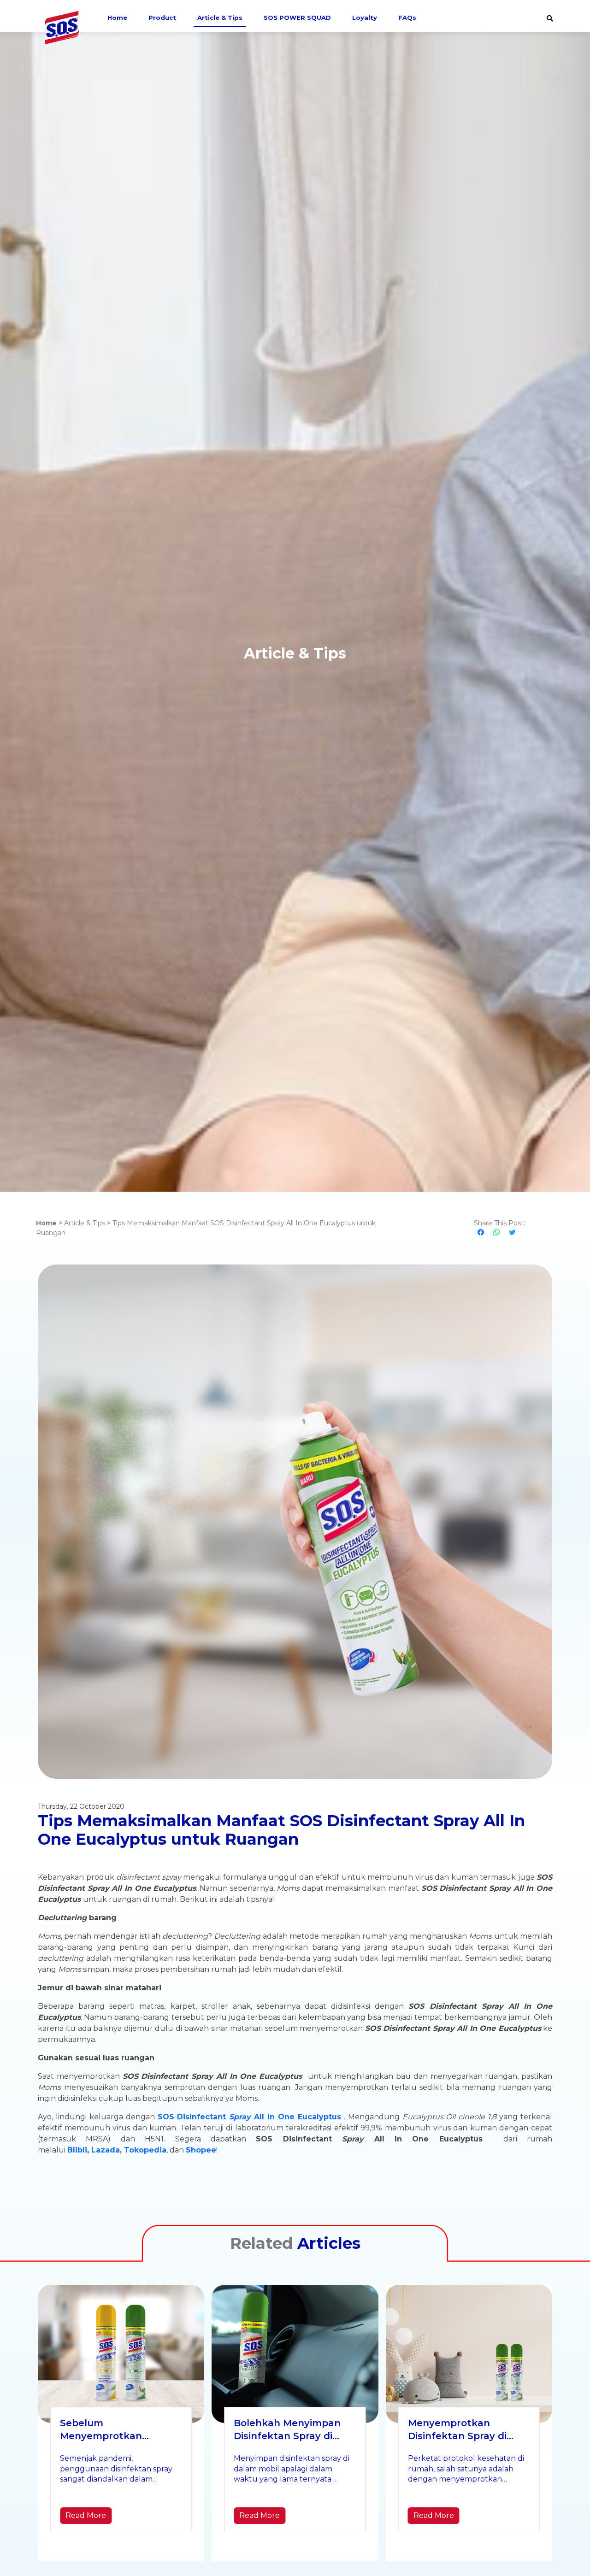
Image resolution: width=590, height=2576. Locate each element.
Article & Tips (220, 18)
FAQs (407, 18)
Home (117, 18)
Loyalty (365, 18)
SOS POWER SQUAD (297, 18)
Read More (86, 2515)
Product (162, 18)
